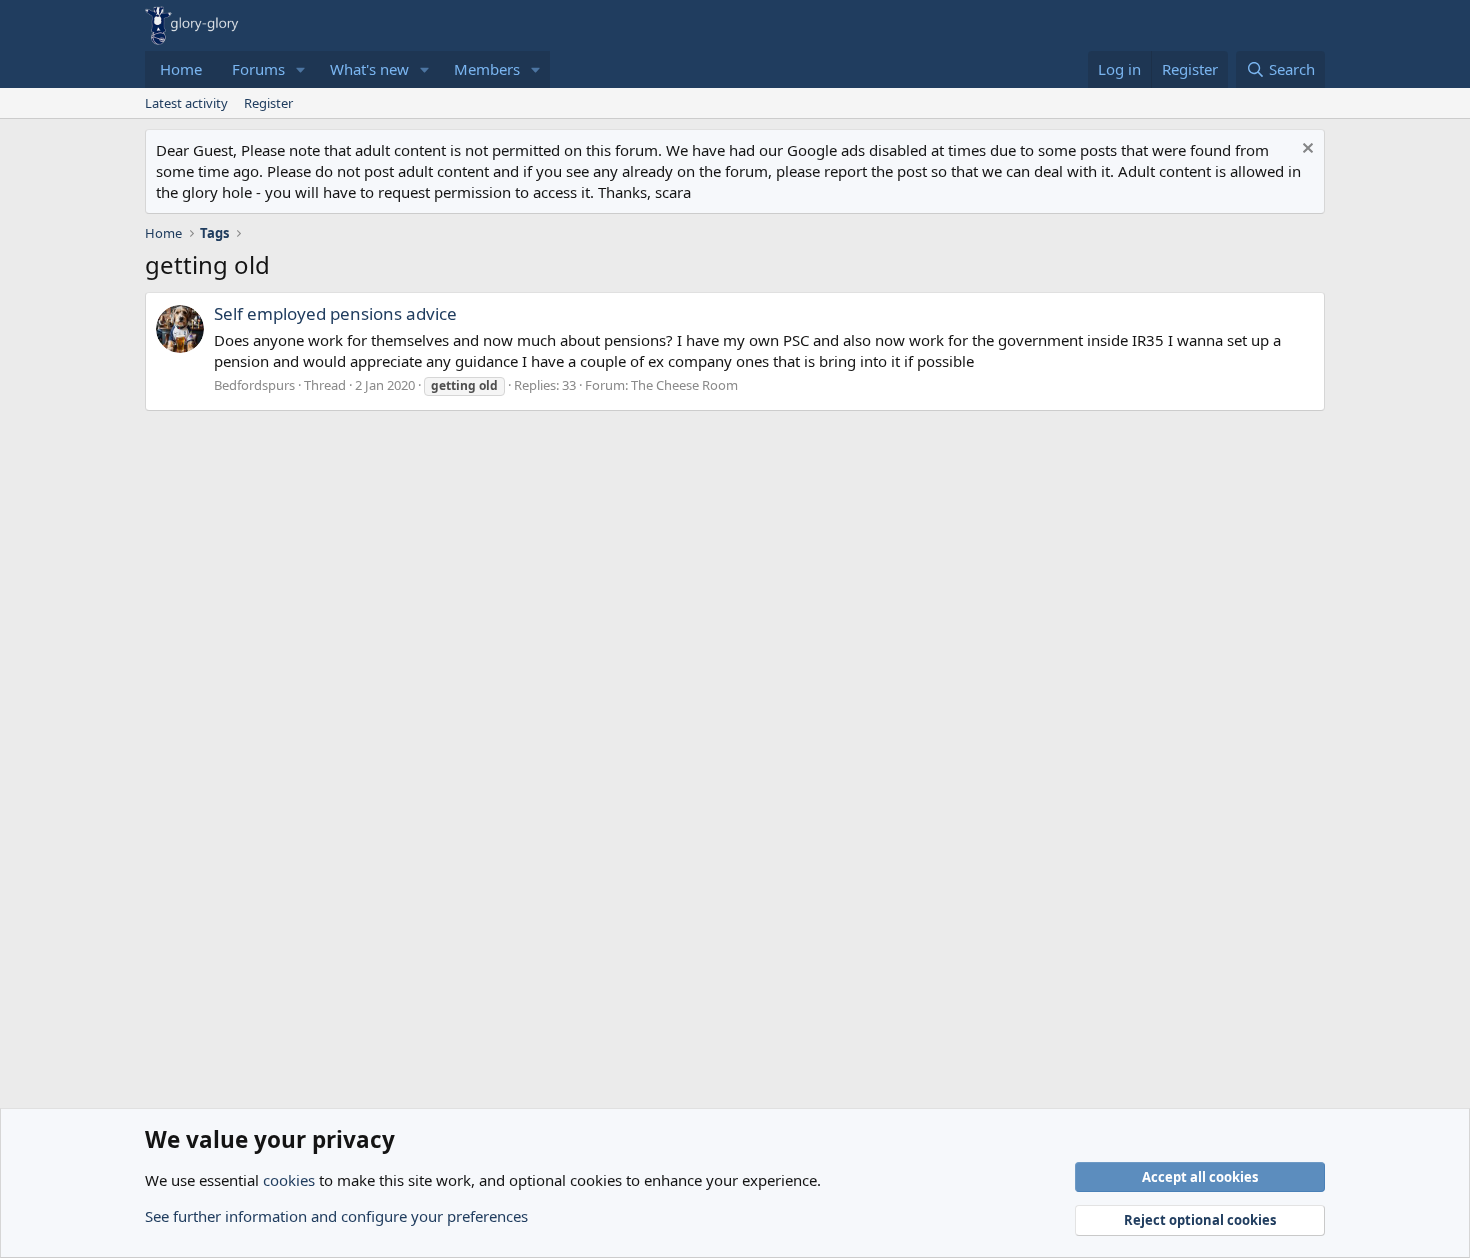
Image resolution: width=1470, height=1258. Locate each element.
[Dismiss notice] (1305, 150)
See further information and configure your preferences (336, 1216)
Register (268, 103)
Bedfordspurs (254, 385)
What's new (369, 69)
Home (181, 69)
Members (487, 69)
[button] (301, 69)
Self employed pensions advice (335, 313)
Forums (258, 69)
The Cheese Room (684, 385)
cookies (289, 1180)
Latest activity (186, 103)
